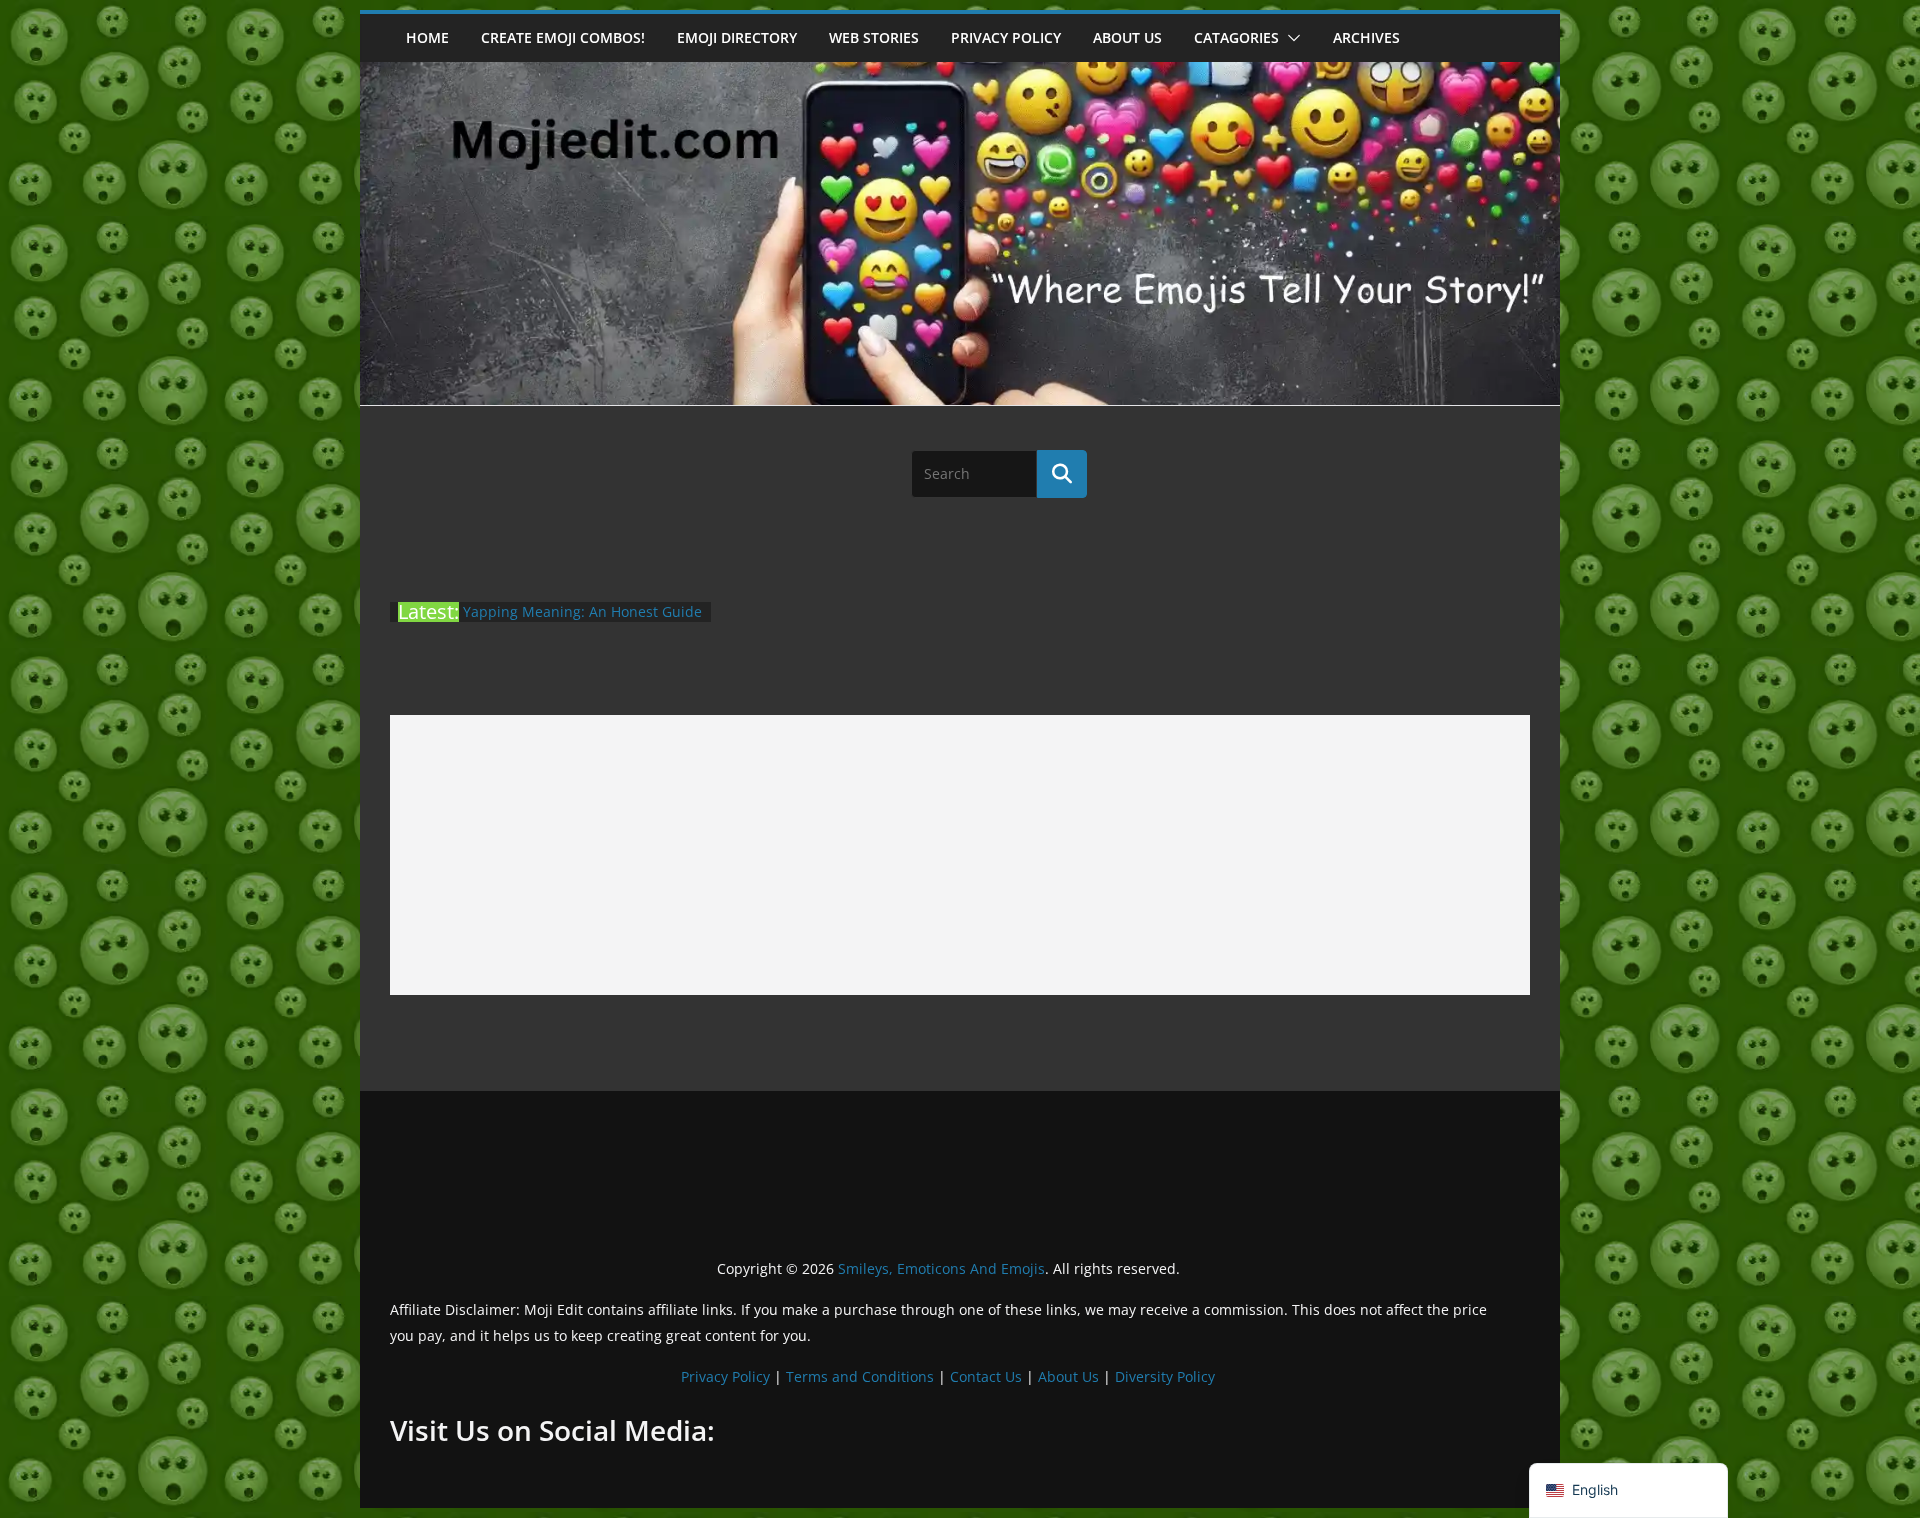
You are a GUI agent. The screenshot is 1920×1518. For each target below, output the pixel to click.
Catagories (1236, 37)
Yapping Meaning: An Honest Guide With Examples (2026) (582, 621)
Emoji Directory (737, 37)
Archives (1366, 37)
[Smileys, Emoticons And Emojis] (960, 72)
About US (1127, 37)
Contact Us (986, 1376)
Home (427, 37)
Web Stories (874, 37)
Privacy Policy (1006, 37)
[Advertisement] (960, 855)
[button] (1290, 38)
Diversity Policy (1165, 1376)
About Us (1068, 1376)
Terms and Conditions (860, 1376)
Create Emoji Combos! (563, 37)
